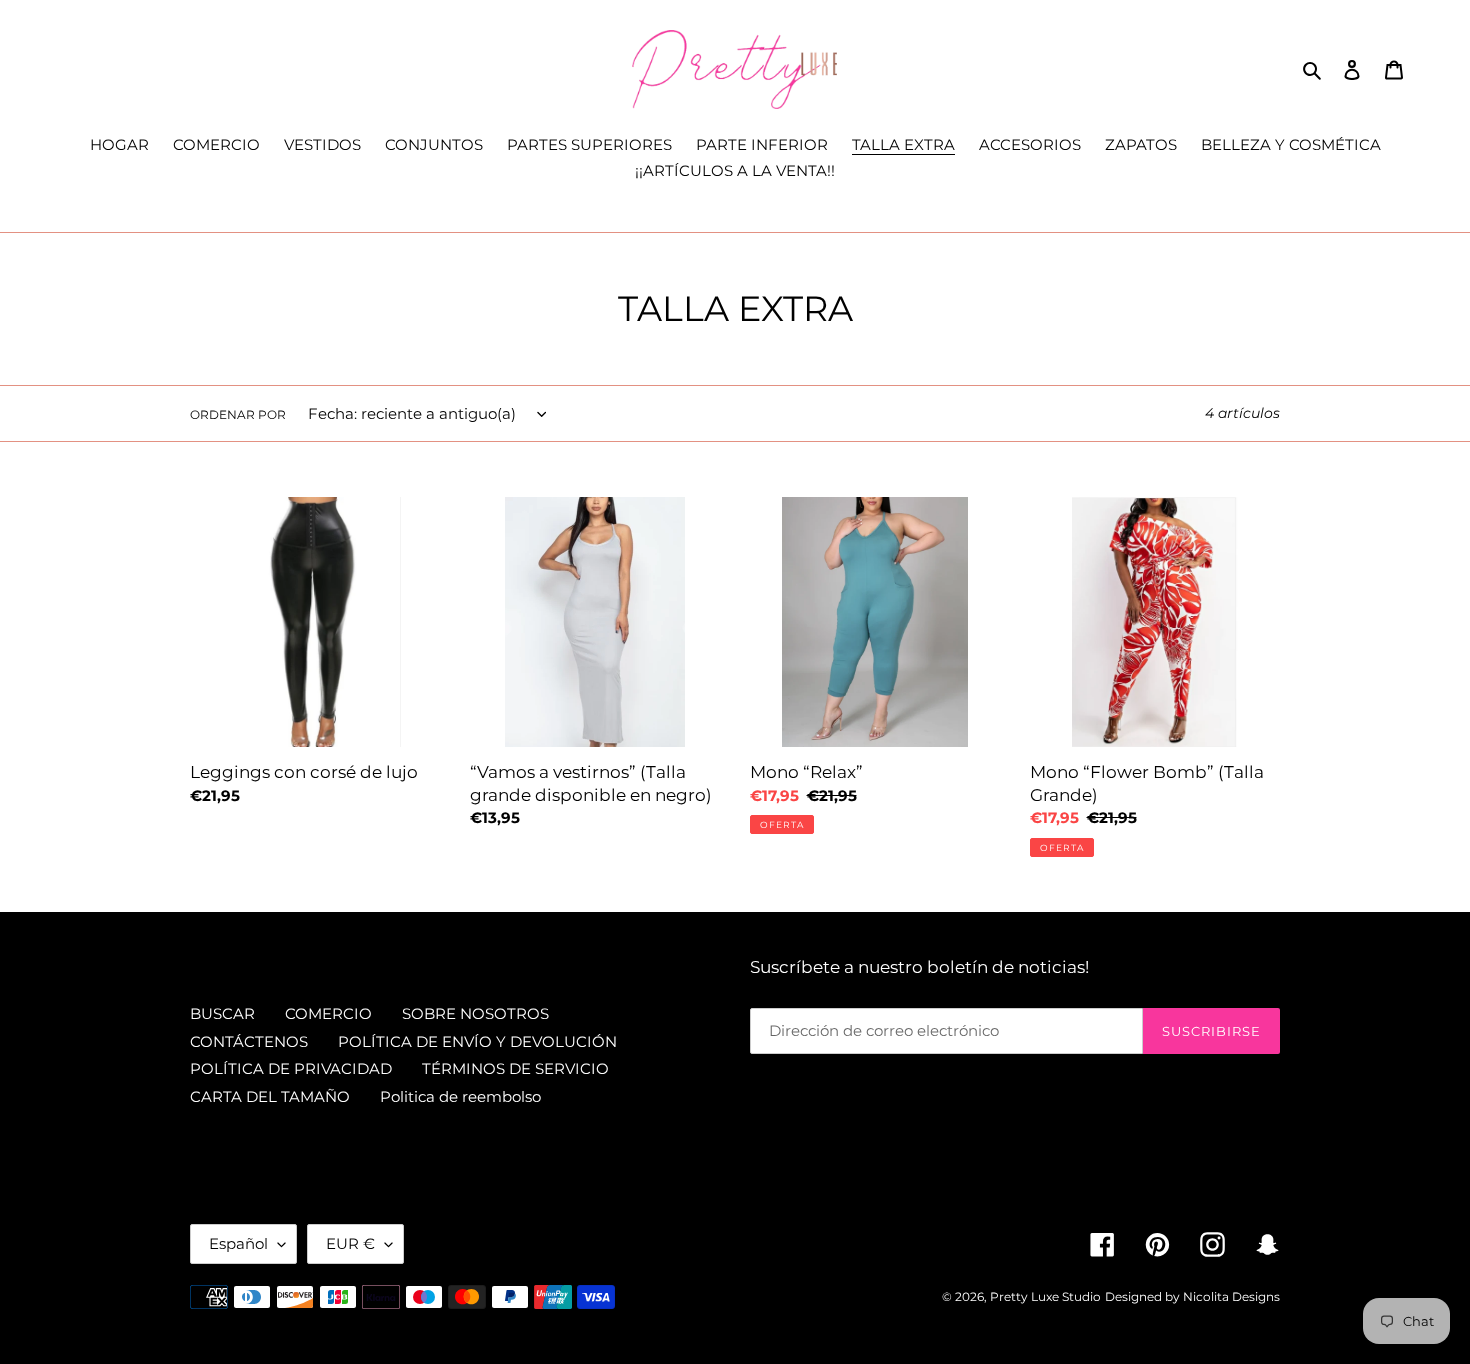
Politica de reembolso (460, 1096)
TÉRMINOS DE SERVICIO (515, 1068)
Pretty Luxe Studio (1045, 1296)
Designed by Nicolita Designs (1192, 1296)
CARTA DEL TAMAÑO (270, 1096)
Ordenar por (238, 414)
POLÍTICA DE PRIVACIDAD (291, 1068)
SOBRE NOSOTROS (475, 1013)
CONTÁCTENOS (249, 1041)
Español (238, 1243)
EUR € (350, 1243)
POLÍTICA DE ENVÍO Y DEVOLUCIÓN (477, 1041)
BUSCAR (222, 1013)
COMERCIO (328, 1013)
